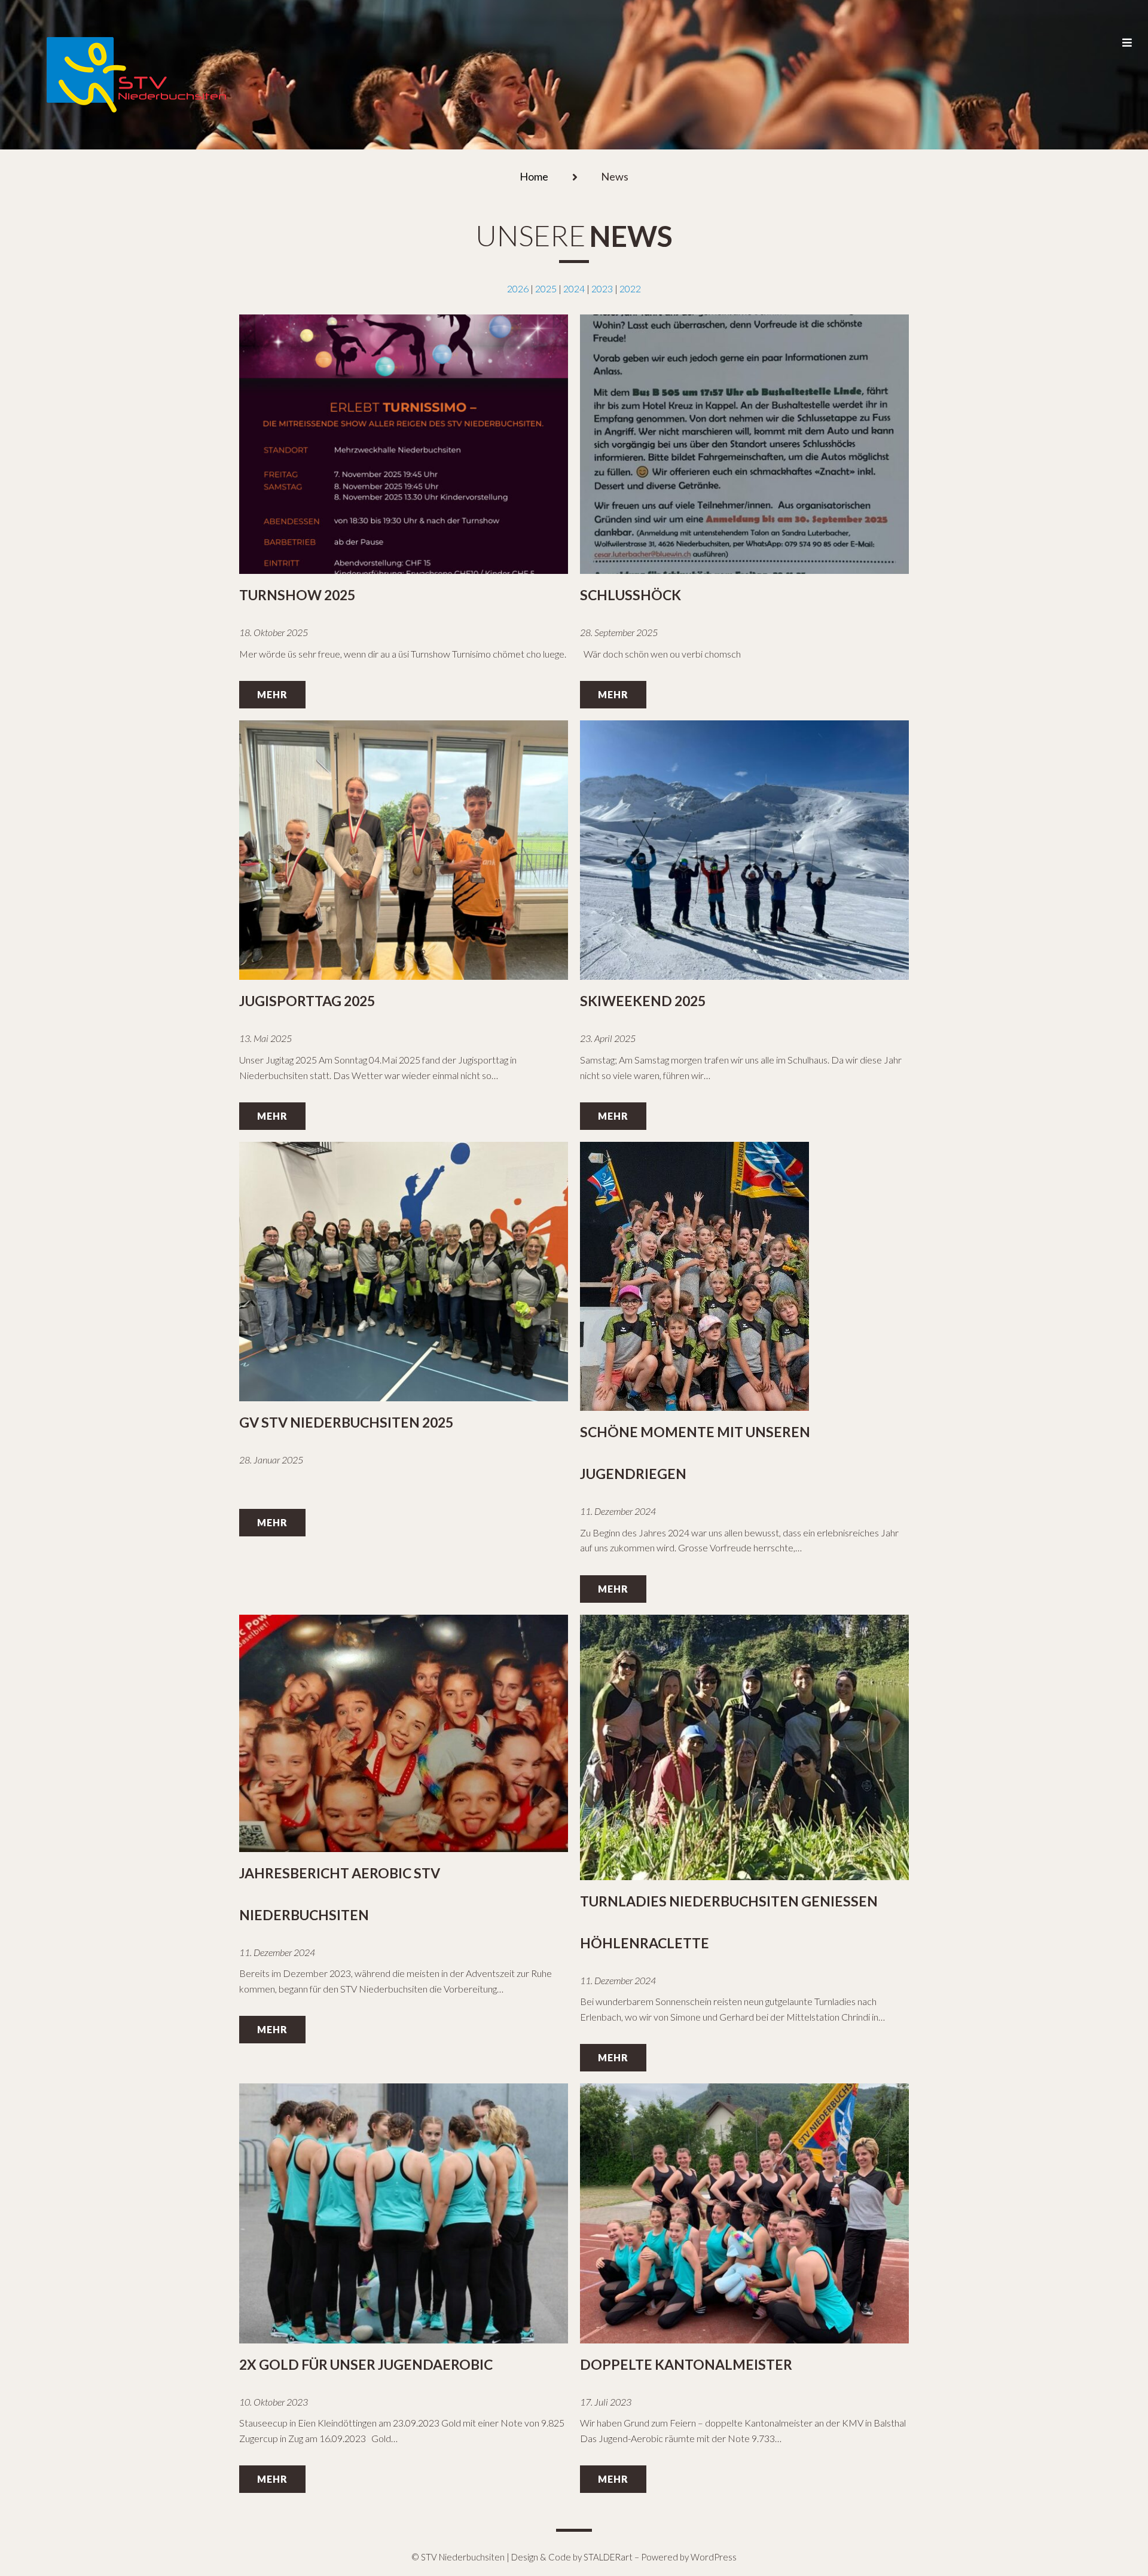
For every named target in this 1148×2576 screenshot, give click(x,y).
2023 (602, 288)
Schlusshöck (631, 595)
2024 (574, 288)
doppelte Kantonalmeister (686, 2364)
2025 (546, 288)
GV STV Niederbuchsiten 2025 (346, 1422)
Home (534, 177)
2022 (630, 288)
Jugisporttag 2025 (307, 1001)
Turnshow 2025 (297, 595)
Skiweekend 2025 (643, 1001)
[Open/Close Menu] (1126, 30)
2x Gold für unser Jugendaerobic (366, 2364)
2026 (518, 288)
